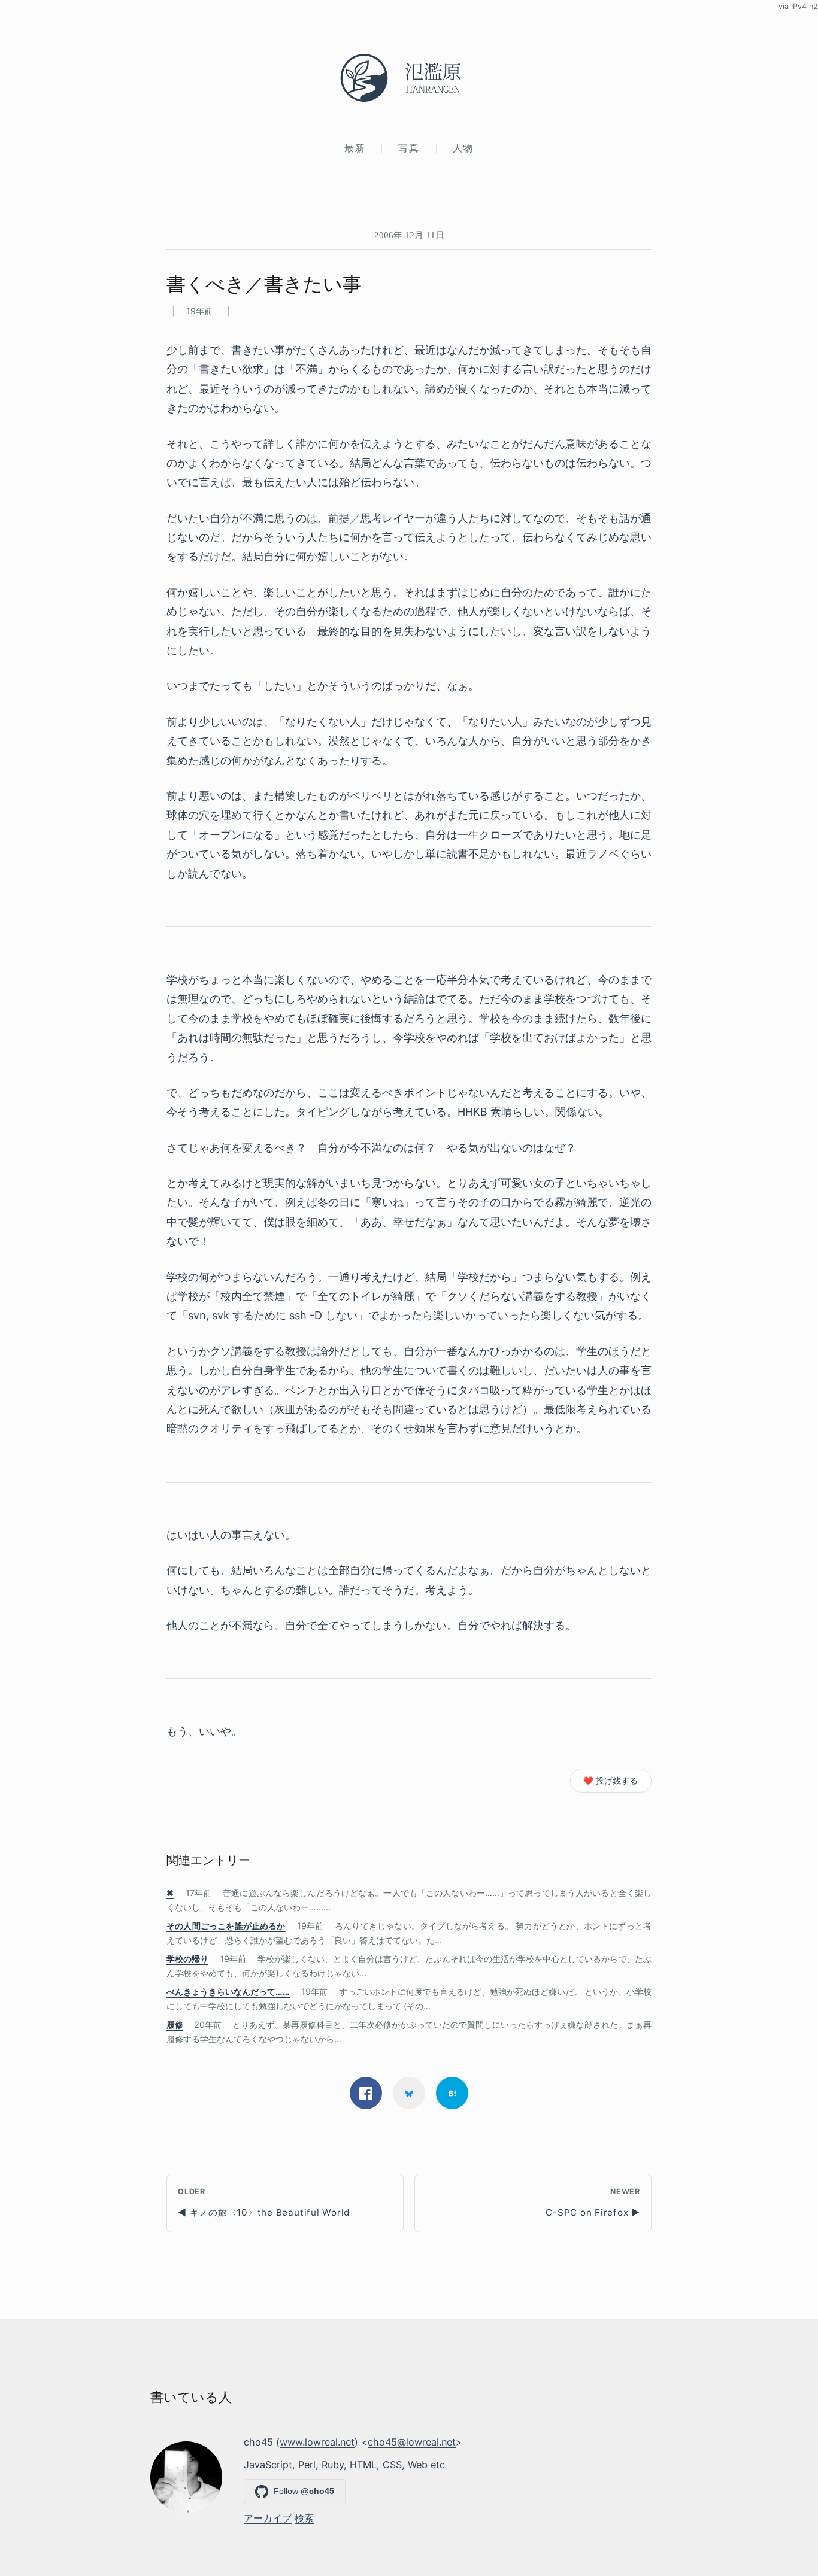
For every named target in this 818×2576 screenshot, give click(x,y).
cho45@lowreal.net (412, 2442)
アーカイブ (268, 2518)
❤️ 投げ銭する (611, 1781)
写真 (409, 148)
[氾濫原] (409, 78)
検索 (304, 2518)
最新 (355, 148)
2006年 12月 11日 (409, 235)
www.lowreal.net (317, 2442)
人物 (463, 148)
